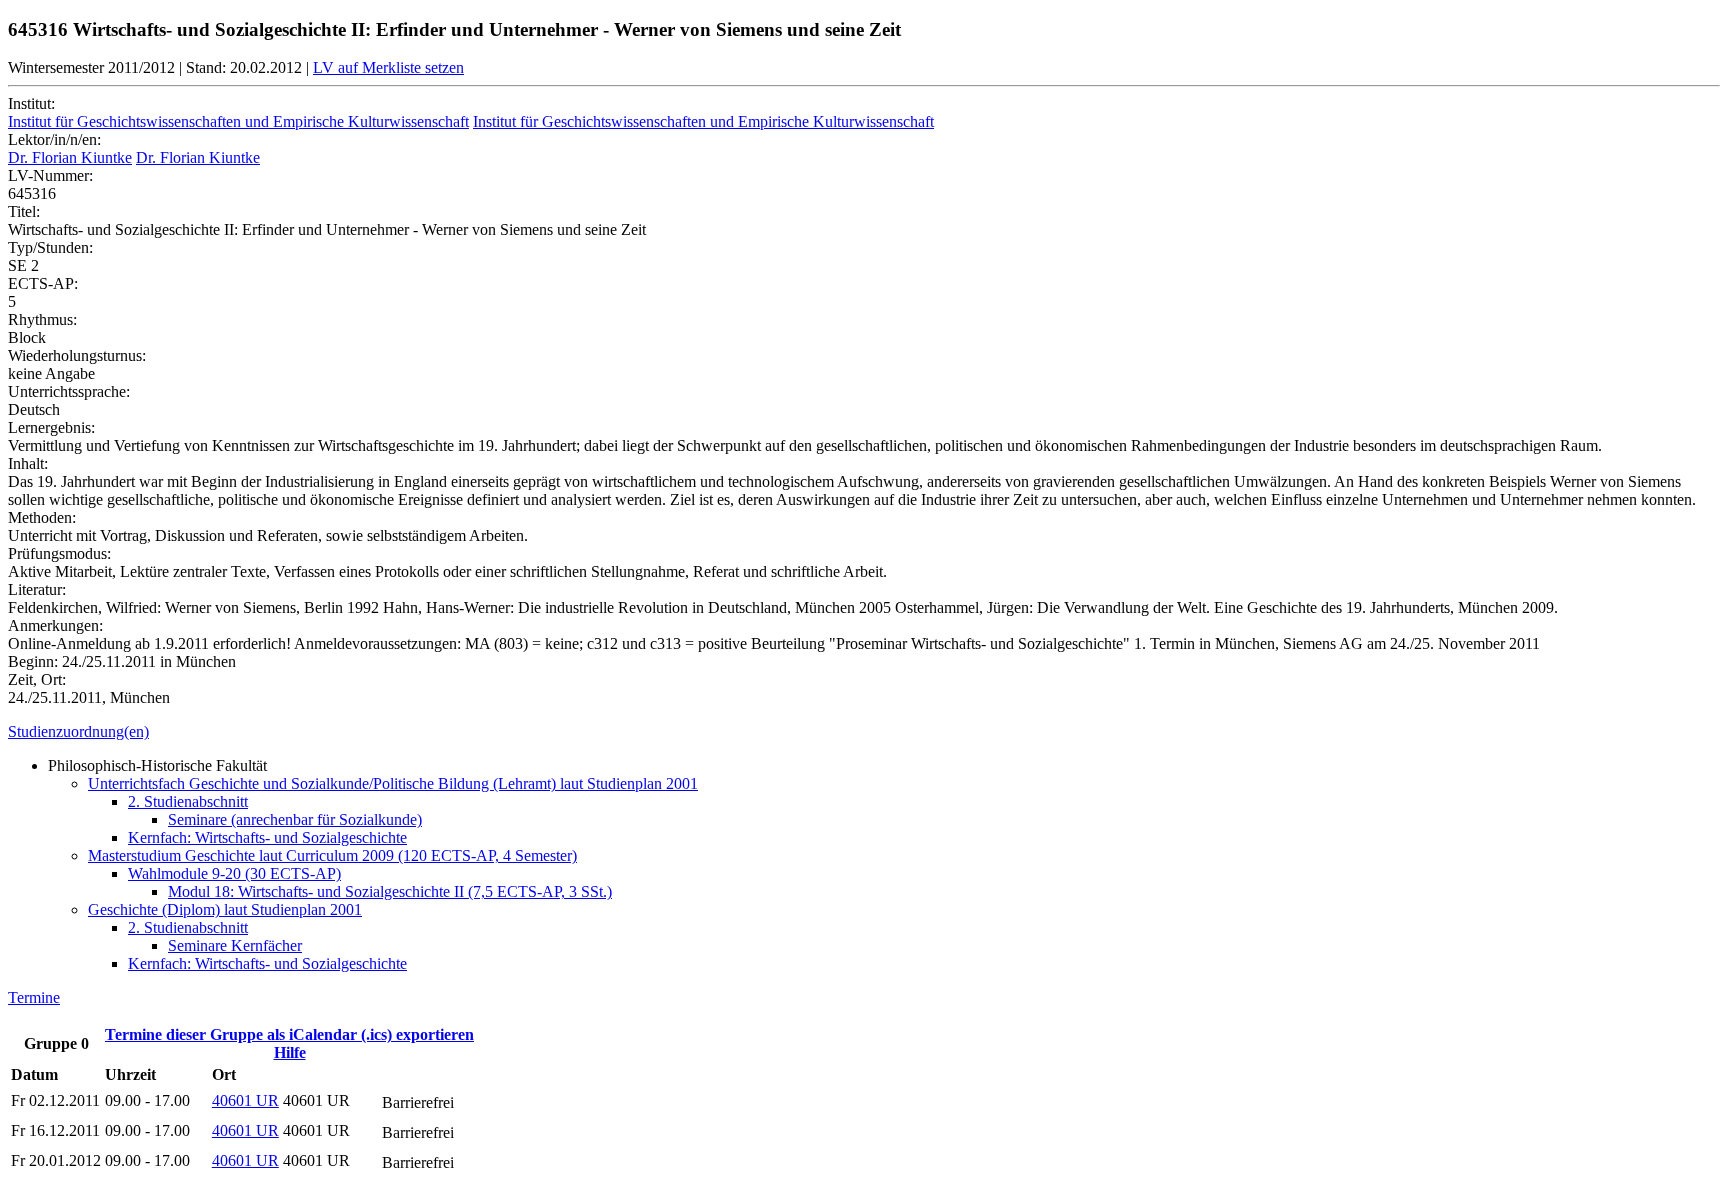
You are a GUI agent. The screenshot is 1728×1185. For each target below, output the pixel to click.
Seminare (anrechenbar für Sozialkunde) (295, 819)
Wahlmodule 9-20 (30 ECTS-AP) (234, 873)
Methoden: (42, 517)
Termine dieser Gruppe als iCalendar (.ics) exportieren (289, 1034)
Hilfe (290, 1052)
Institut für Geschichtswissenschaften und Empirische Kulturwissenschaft (238, 121)
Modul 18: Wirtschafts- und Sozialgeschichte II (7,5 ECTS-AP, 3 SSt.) (390, 891)
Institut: (31, 103)
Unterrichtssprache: (69, 391)
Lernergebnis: (51, 427)
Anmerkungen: (55, 625)
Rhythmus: (42, 319)
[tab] (864, 732)
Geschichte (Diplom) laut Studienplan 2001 (225, 909)
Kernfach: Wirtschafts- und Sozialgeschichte (267, 837)
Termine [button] (34, 997)
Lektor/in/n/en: (54, 139)
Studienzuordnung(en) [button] (78, 731)
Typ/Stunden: (50, 247)
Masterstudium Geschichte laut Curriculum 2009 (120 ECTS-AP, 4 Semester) (332, 855)
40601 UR (245, 1100)
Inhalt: (28, 463)
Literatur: (37, 589)
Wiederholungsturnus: (77, 355)
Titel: (24, 211)
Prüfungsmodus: (59, 553)
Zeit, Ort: (37, 679)
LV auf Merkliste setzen (388, 67)
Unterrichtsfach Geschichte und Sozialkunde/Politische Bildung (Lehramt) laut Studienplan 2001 (393, 783)
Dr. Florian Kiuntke (70, 157)
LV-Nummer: (50, 175)
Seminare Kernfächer (235, 945)
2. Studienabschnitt (188, 801)
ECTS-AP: (43, 283)
